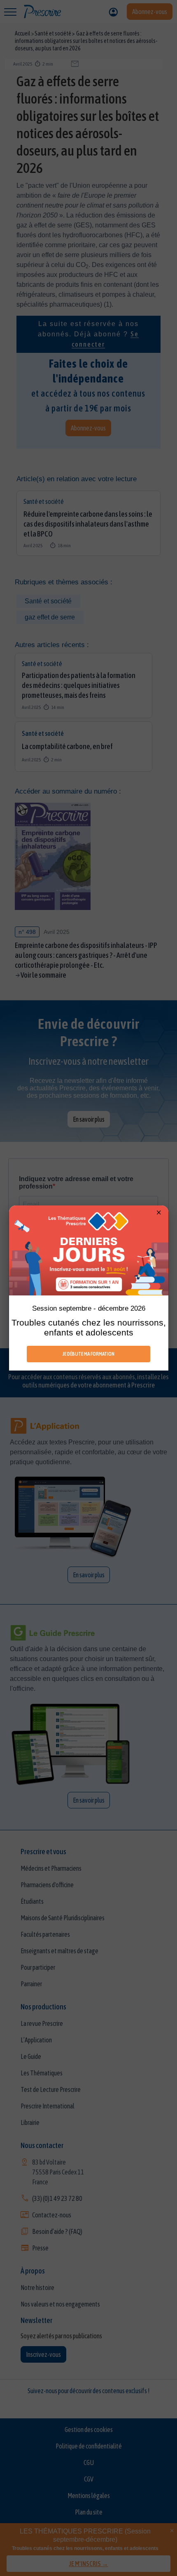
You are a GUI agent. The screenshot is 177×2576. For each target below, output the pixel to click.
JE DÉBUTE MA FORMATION (88, 1354)
